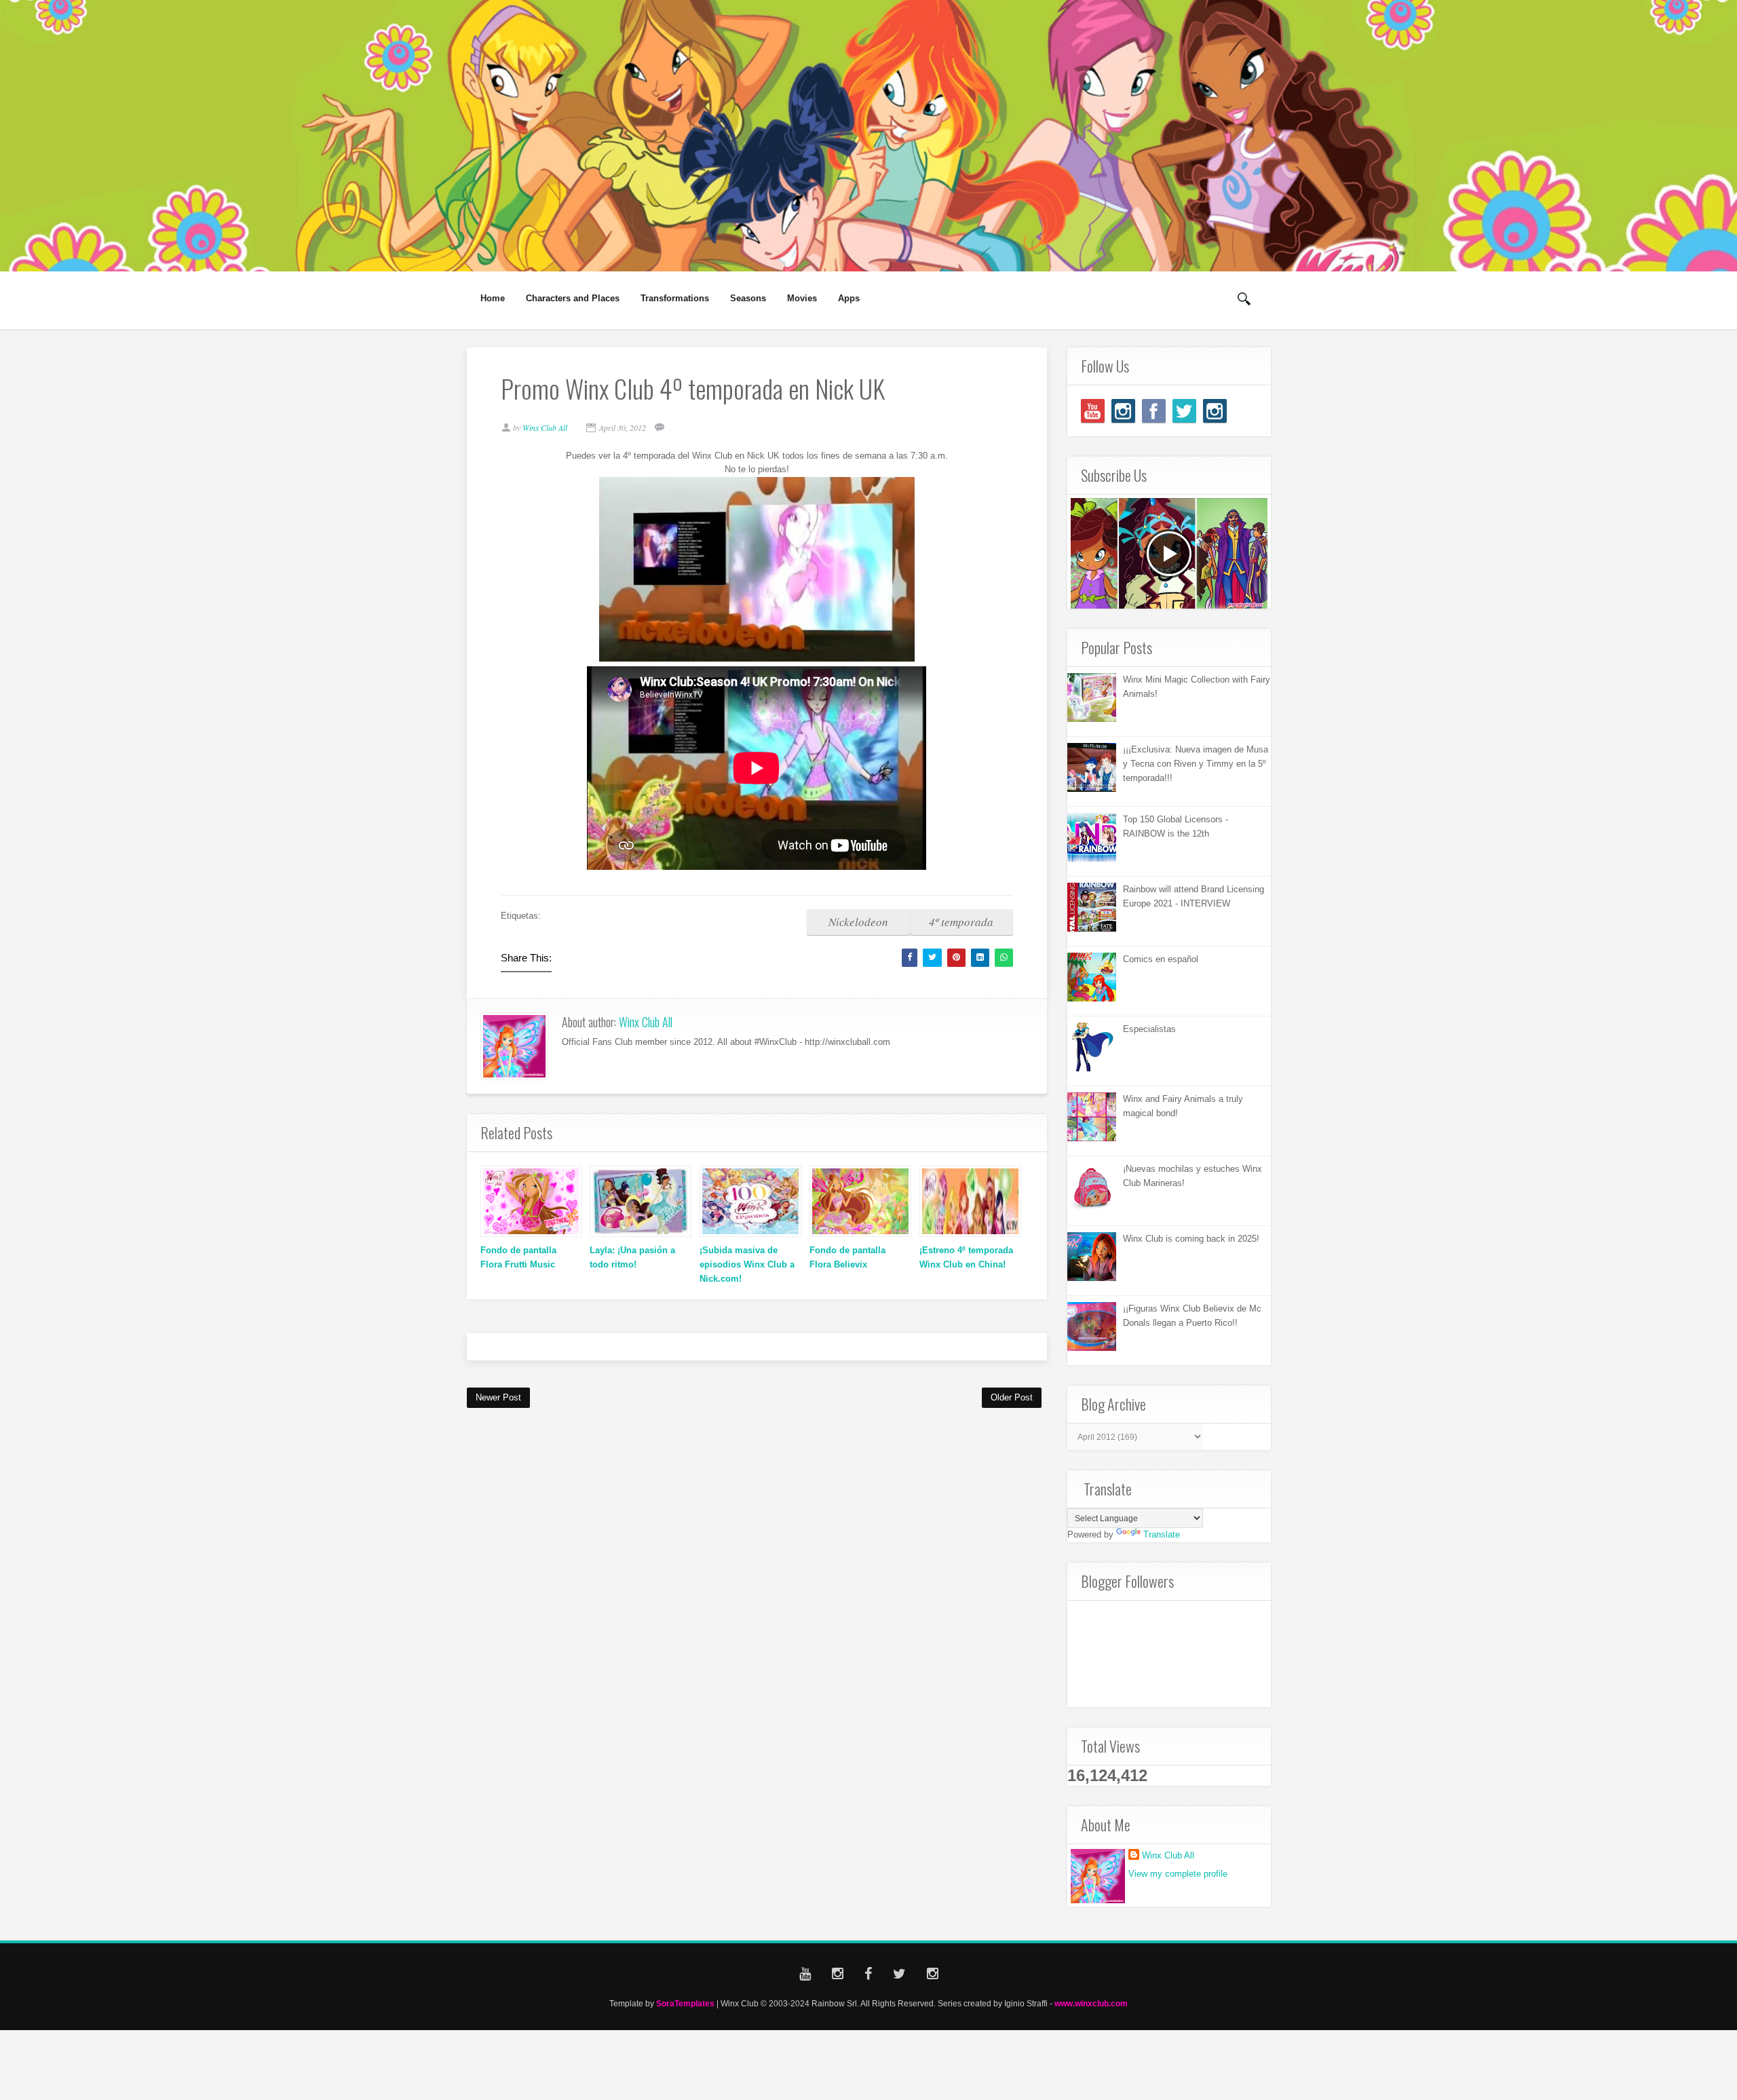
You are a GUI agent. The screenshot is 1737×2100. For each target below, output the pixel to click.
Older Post (1012, 1397)
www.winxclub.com (1091, 2003)
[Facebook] (1154, 411)
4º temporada (961, 922)
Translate (1162, 1534)
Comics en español (1161, 959)
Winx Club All (646, 1022)
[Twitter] (1184, 411)
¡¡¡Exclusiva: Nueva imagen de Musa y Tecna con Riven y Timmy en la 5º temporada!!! (1196, 764)
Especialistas (1149, 1029)
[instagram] (1123, 411)
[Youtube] (1093, 411)
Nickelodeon (858, 922)
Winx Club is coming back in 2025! (1191, 1239)
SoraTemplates (685, 2003)
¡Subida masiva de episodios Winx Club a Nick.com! (747, 1264)
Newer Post (498, 1397)
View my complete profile (1178, 1874)
